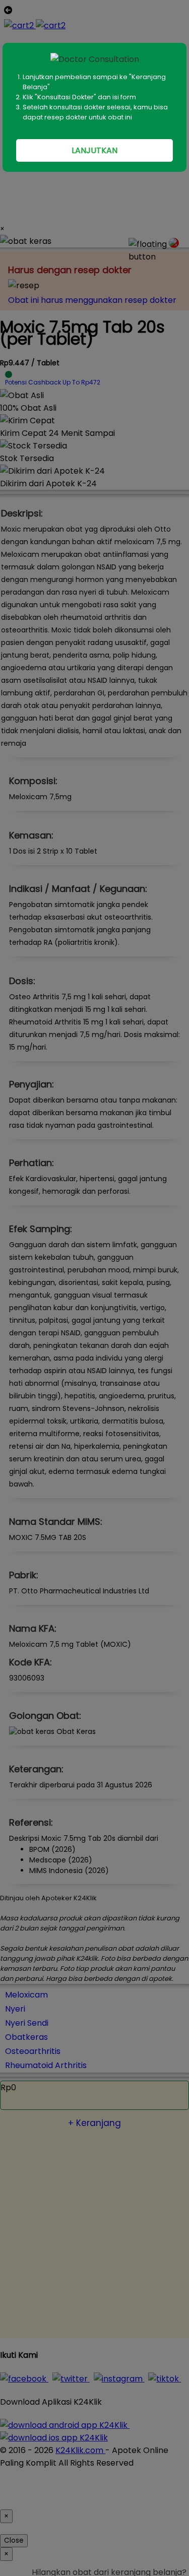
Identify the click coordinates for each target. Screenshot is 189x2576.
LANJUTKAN (94, 150)
